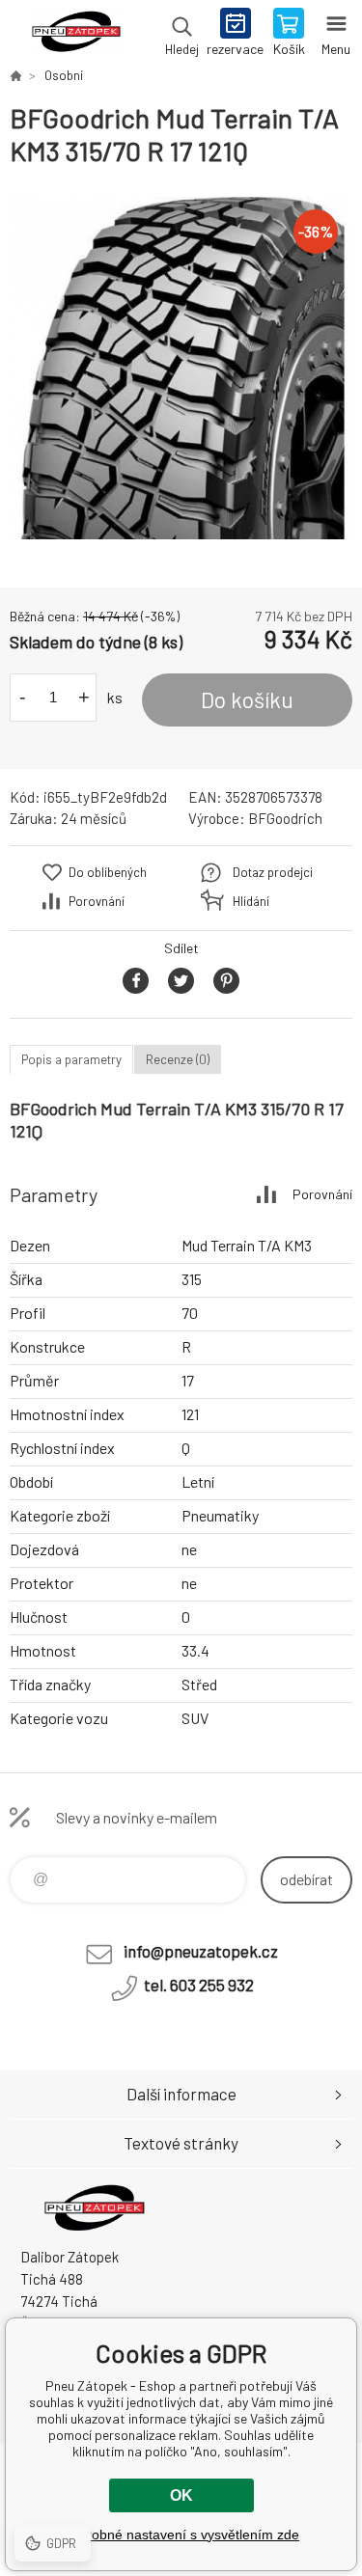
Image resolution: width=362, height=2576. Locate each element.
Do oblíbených (108, 872)
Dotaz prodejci (273, 872)
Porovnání (97, 901)
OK (181, 2495)
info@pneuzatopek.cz (201, 1951)
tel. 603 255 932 (199, 1985)
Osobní (64, 75)
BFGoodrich (285, 818)
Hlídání (251, 901)
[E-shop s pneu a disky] (15, 75)
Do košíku (247, 699)
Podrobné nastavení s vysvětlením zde (181, 2535)
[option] (181, 368)
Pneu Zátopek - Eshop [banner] (76, 34)
